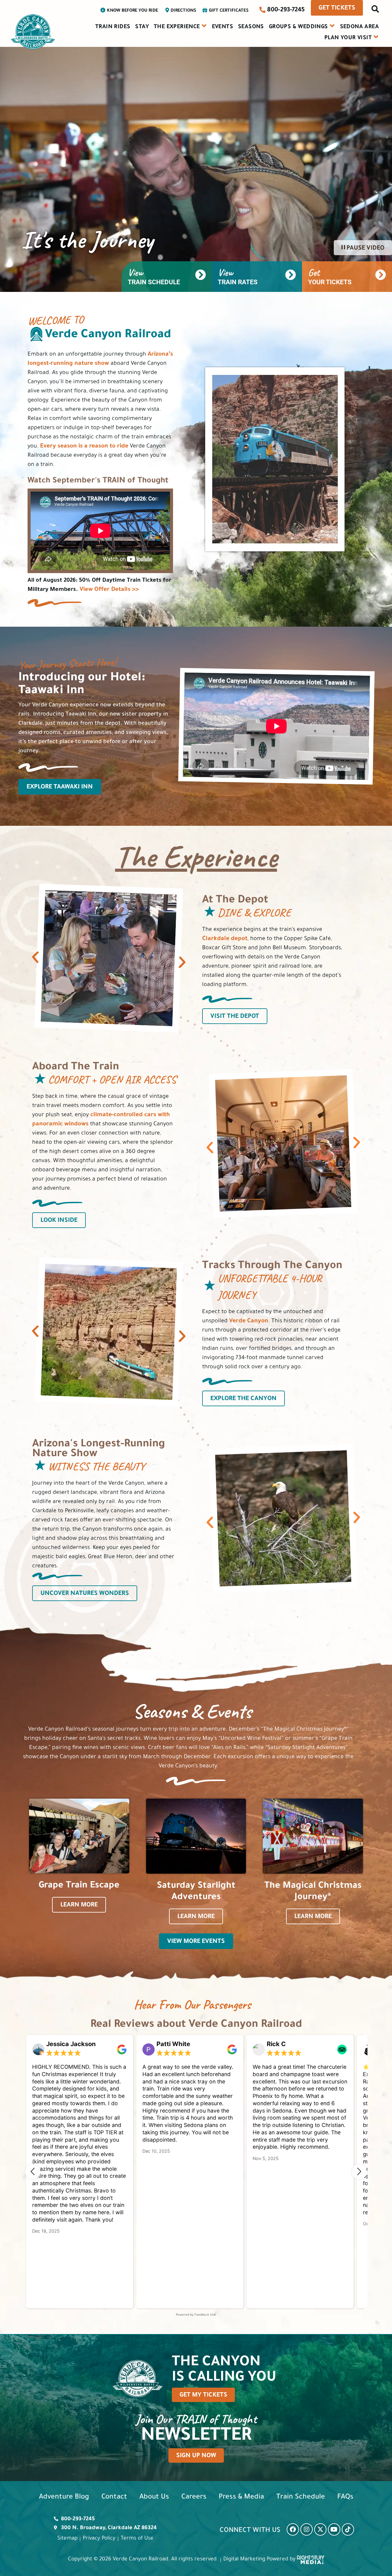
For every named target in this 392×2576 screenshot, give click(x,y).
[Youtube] (334, 2529)
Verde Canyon (249, 1321)
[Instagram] (307, 2529)
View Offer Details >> (109, 590)
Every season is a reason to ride (84, 447)
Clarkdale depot (225, 939)
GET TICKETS (337, 9)
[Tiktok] (348, 2529)
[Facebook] (293, 2529)
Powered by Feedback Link (196, 2315)
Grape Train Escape (79, 1886)
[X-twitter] (320, 2529)
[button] (375, 11)
